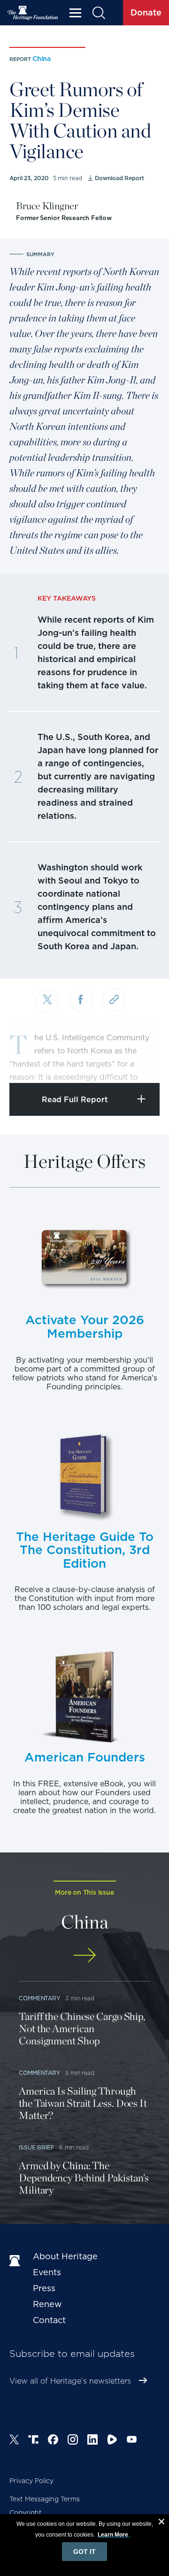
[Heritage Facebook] (53, 2441)
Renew (47, 2304)
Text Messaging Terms (45, 2499)
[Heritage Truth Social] (33, 2441)
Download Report (119, 178)
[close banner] (161, 2523)
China (42, 59)
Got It (84, 2552)
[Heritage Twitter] (14, 2441)
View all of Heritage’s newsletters (70, 2381)
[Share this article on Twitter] (47, 1001)
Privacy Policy (31, 2481)
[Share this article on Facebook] (81, 1000)
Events (47, 2272)
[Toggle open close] (140, 1063)
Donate (146, 12)
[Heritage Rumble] (112, 2441)
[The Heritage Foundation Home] (33, 13)
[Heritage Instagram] (73, 2441)
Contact (49, 2320)
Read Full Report (75, 1100)
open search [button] (98, 13)
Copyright (26, 2513)
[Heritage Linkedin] (92, 2441)
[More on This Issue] (84, 1955)
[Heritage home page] (16, 2261)
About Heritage (65, 2256)
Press (44, 2288)
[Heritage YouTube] (132, 2441)
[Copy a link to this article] (114, 1000)
